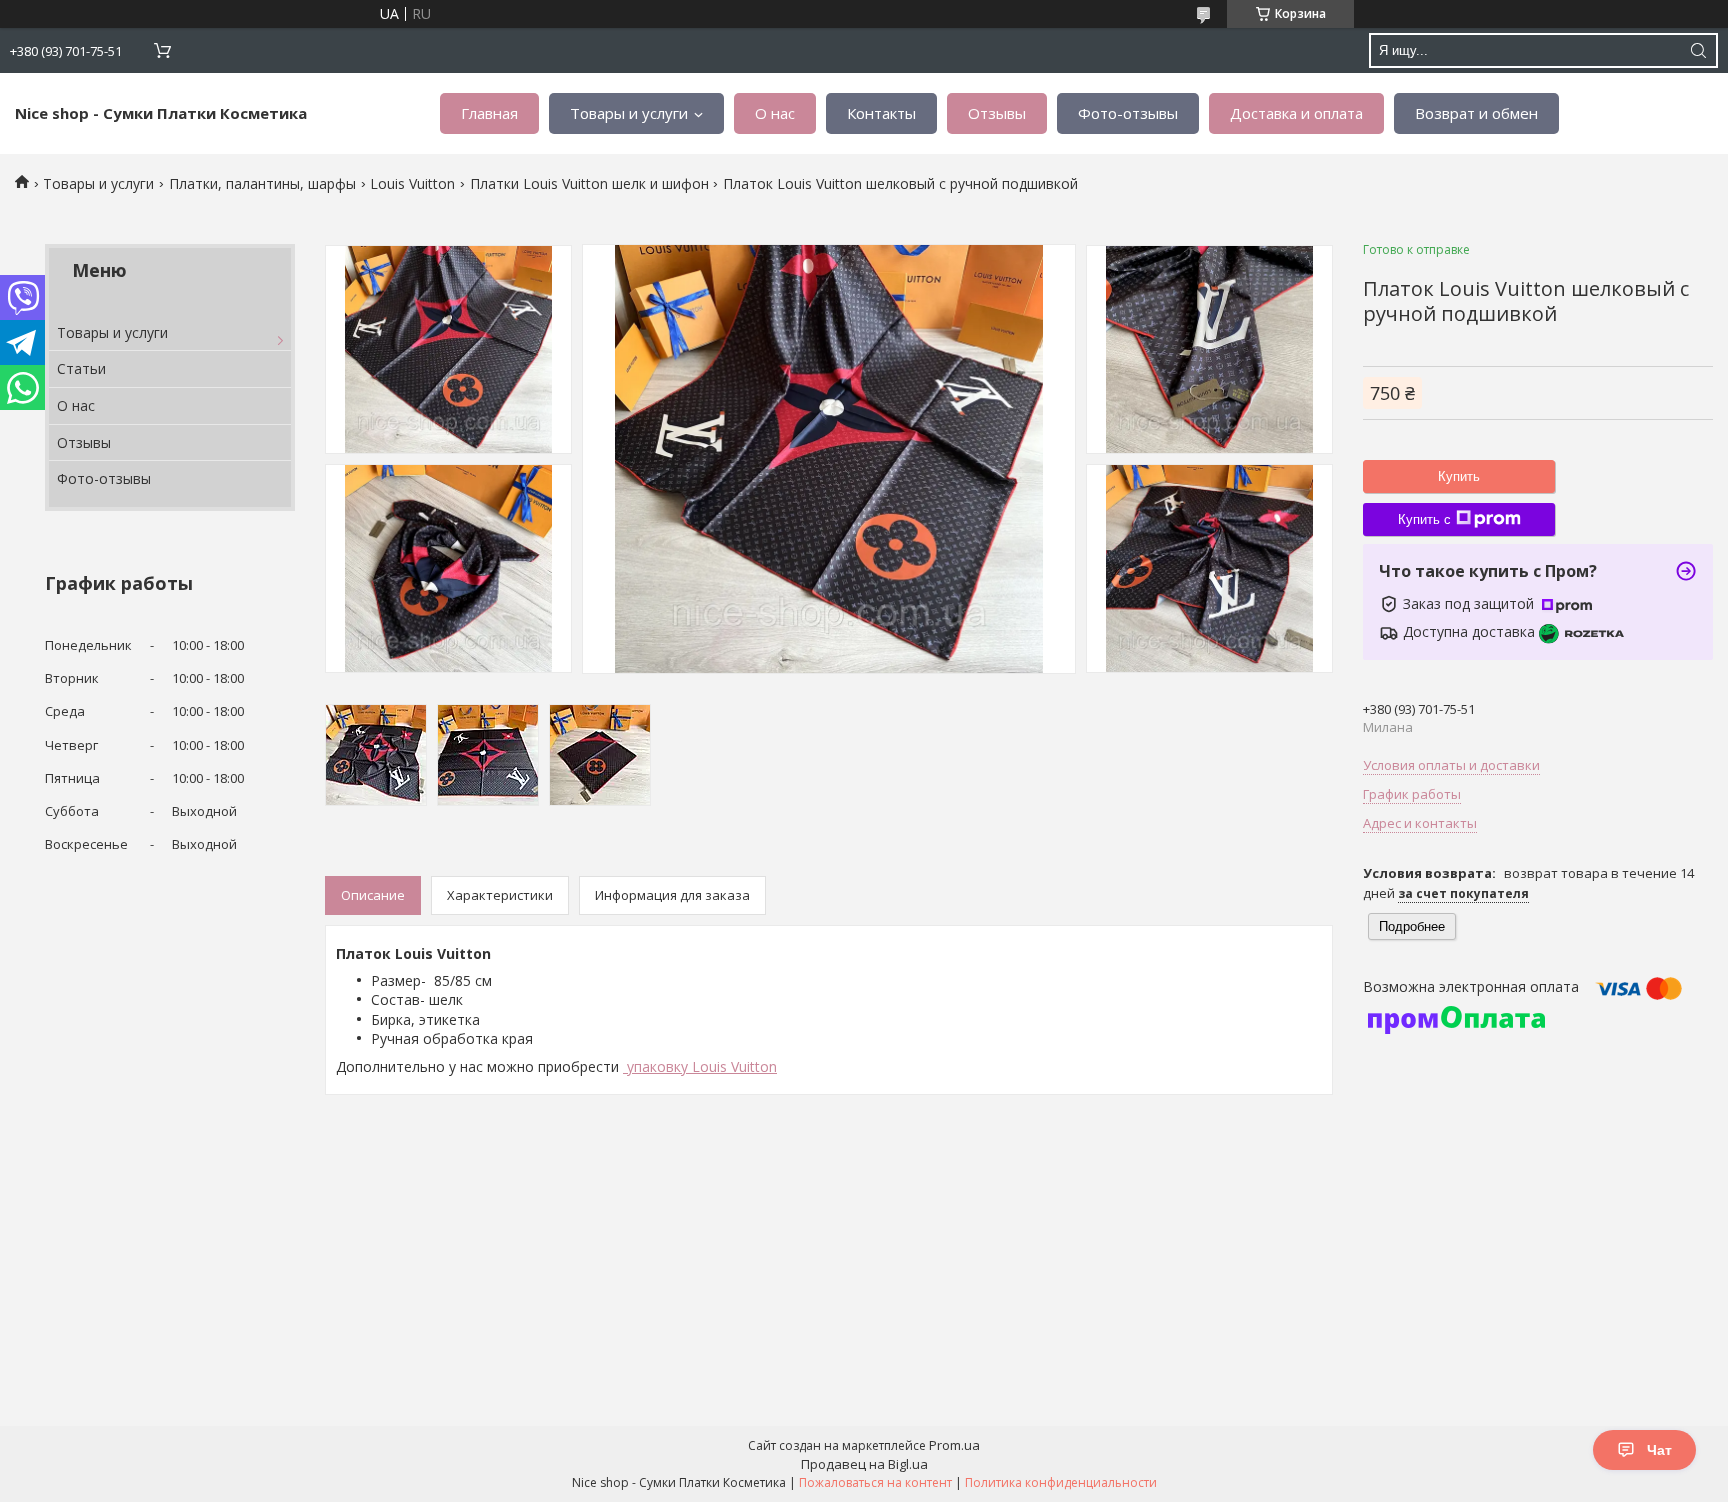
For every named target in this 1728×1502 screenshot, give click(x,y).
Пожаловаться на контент (875, 1482)
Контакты (881, 113)
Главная (489, 113)
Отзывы (997, 113)
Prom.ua (954, 1445)
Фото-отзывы (1128, 113)
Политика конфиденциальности (1061, 1482)
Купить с (1424, 519)
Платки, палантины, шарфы (262, 183)
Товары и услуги (629, 113)
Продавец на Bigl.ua (864, 1464)
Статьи (81, 368)
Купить (1459, 476)
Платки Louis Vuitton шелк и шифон (589, 183)
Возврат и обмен (1476, 113)
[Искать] (1698, 50)
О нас (775, 113)
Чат (1659, 1450)
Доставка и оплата (1296, 113)
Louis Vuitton (412, 183)
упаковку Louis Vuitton (700, 1066)
